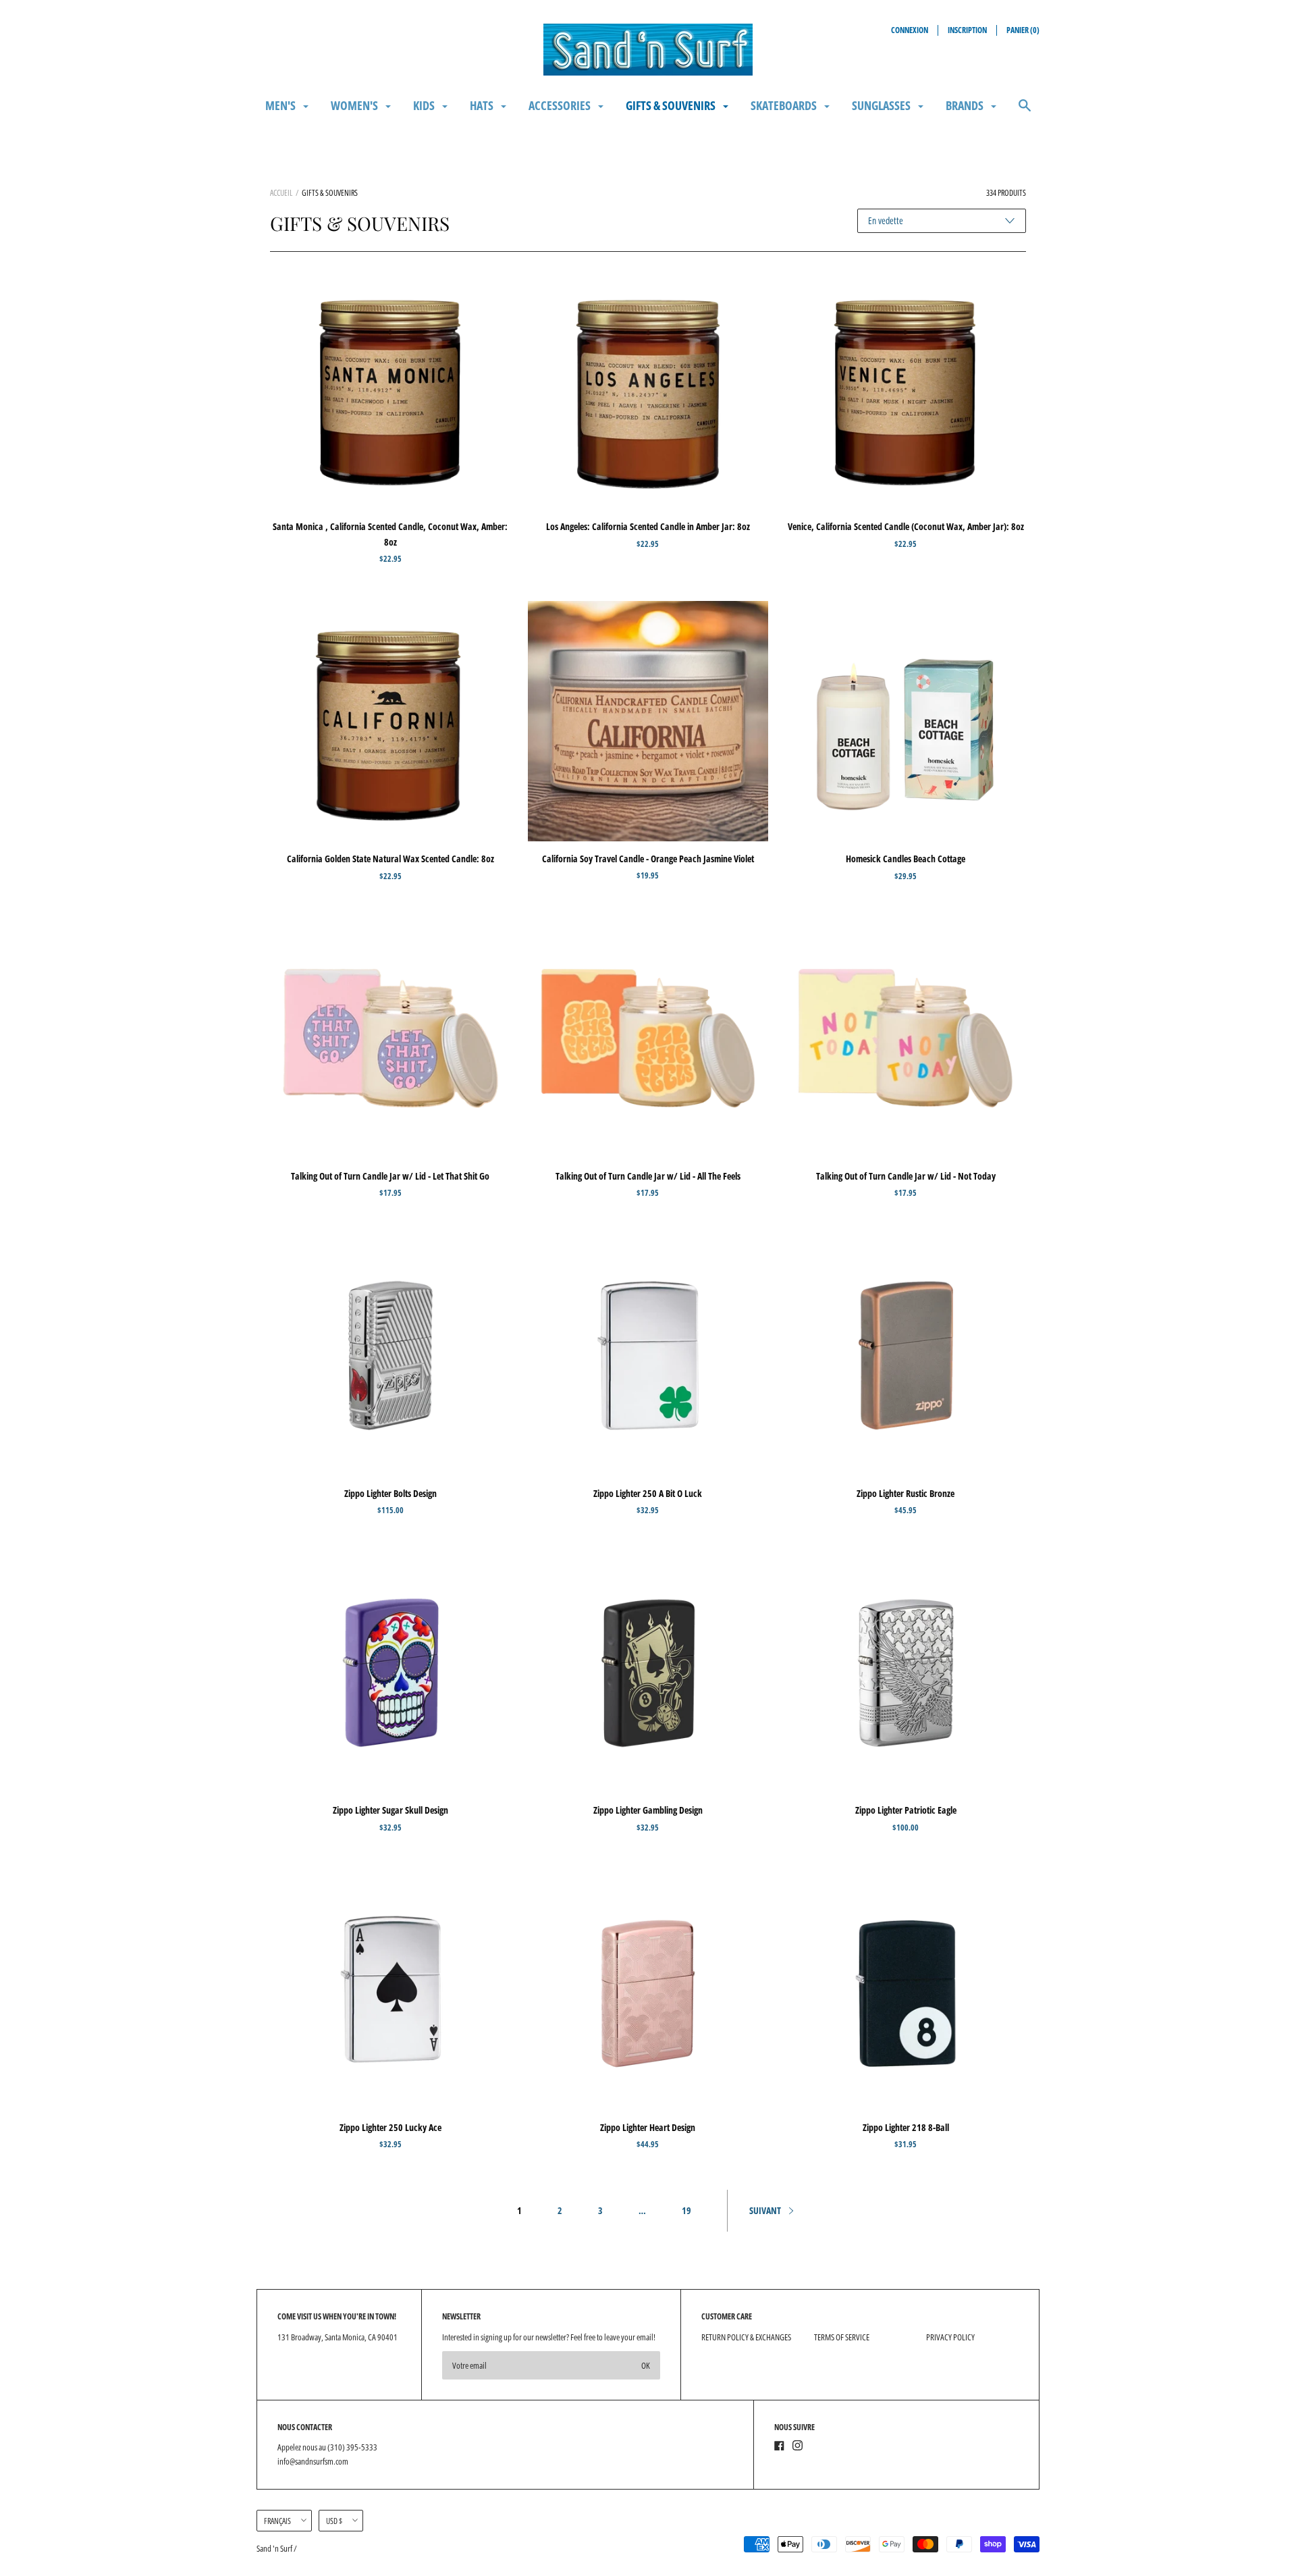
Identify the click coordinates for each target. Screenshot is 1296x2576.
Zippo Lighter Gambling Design (648, 1810)
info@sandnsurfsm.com (313, 2461)
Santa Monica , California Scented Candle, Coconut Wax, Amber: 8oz (390, 534)
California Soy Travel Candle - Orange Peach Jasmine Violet (648, 859)
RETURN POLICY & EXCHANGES (746, 2337)
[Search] (1025, 112)
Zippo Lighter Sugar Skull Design (390, 1810)
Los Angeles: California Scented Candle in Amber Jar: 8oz (648, 526)
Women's (355, 105)
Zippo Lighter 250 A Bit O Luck (648, 1493)
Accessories (561, 105)
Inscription (967, 30)
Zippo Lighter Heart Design (648, 2127)
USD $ (334, 2521)
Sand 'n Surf (275, 2548)
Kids (425, 105)
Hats (483, 105)
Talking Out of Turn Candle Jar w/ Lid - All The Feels (648, 1176)
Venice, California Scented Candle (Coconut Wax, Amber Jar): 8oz (906, 526)
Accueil (281, 193)
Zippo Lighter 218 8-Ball (906, 2127)
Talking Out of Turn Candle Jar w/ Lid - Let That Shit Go (390, 1176)
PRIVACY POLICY (950, 2337)
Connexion (910, 30)
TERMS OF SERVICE (842, 2337)
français (277, 2521)
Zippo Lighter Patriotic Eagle (906, 1810)
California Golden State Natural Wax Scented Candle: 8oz (390, 859)
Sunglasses (882, 105)
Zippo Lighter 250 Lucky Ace (390, 2127)
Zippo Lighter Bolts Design (390, 1493)
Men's (281, 105)
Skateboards (785, 105)
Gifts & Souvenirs (672, 105)
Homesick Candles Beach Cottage (906, 859)
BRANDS (966, 105)
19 (686, 2210)
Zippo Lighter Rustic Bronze (906, 1493)
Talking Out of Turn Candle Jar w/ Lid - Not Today (906, 1176)
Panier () (1023, 30)
